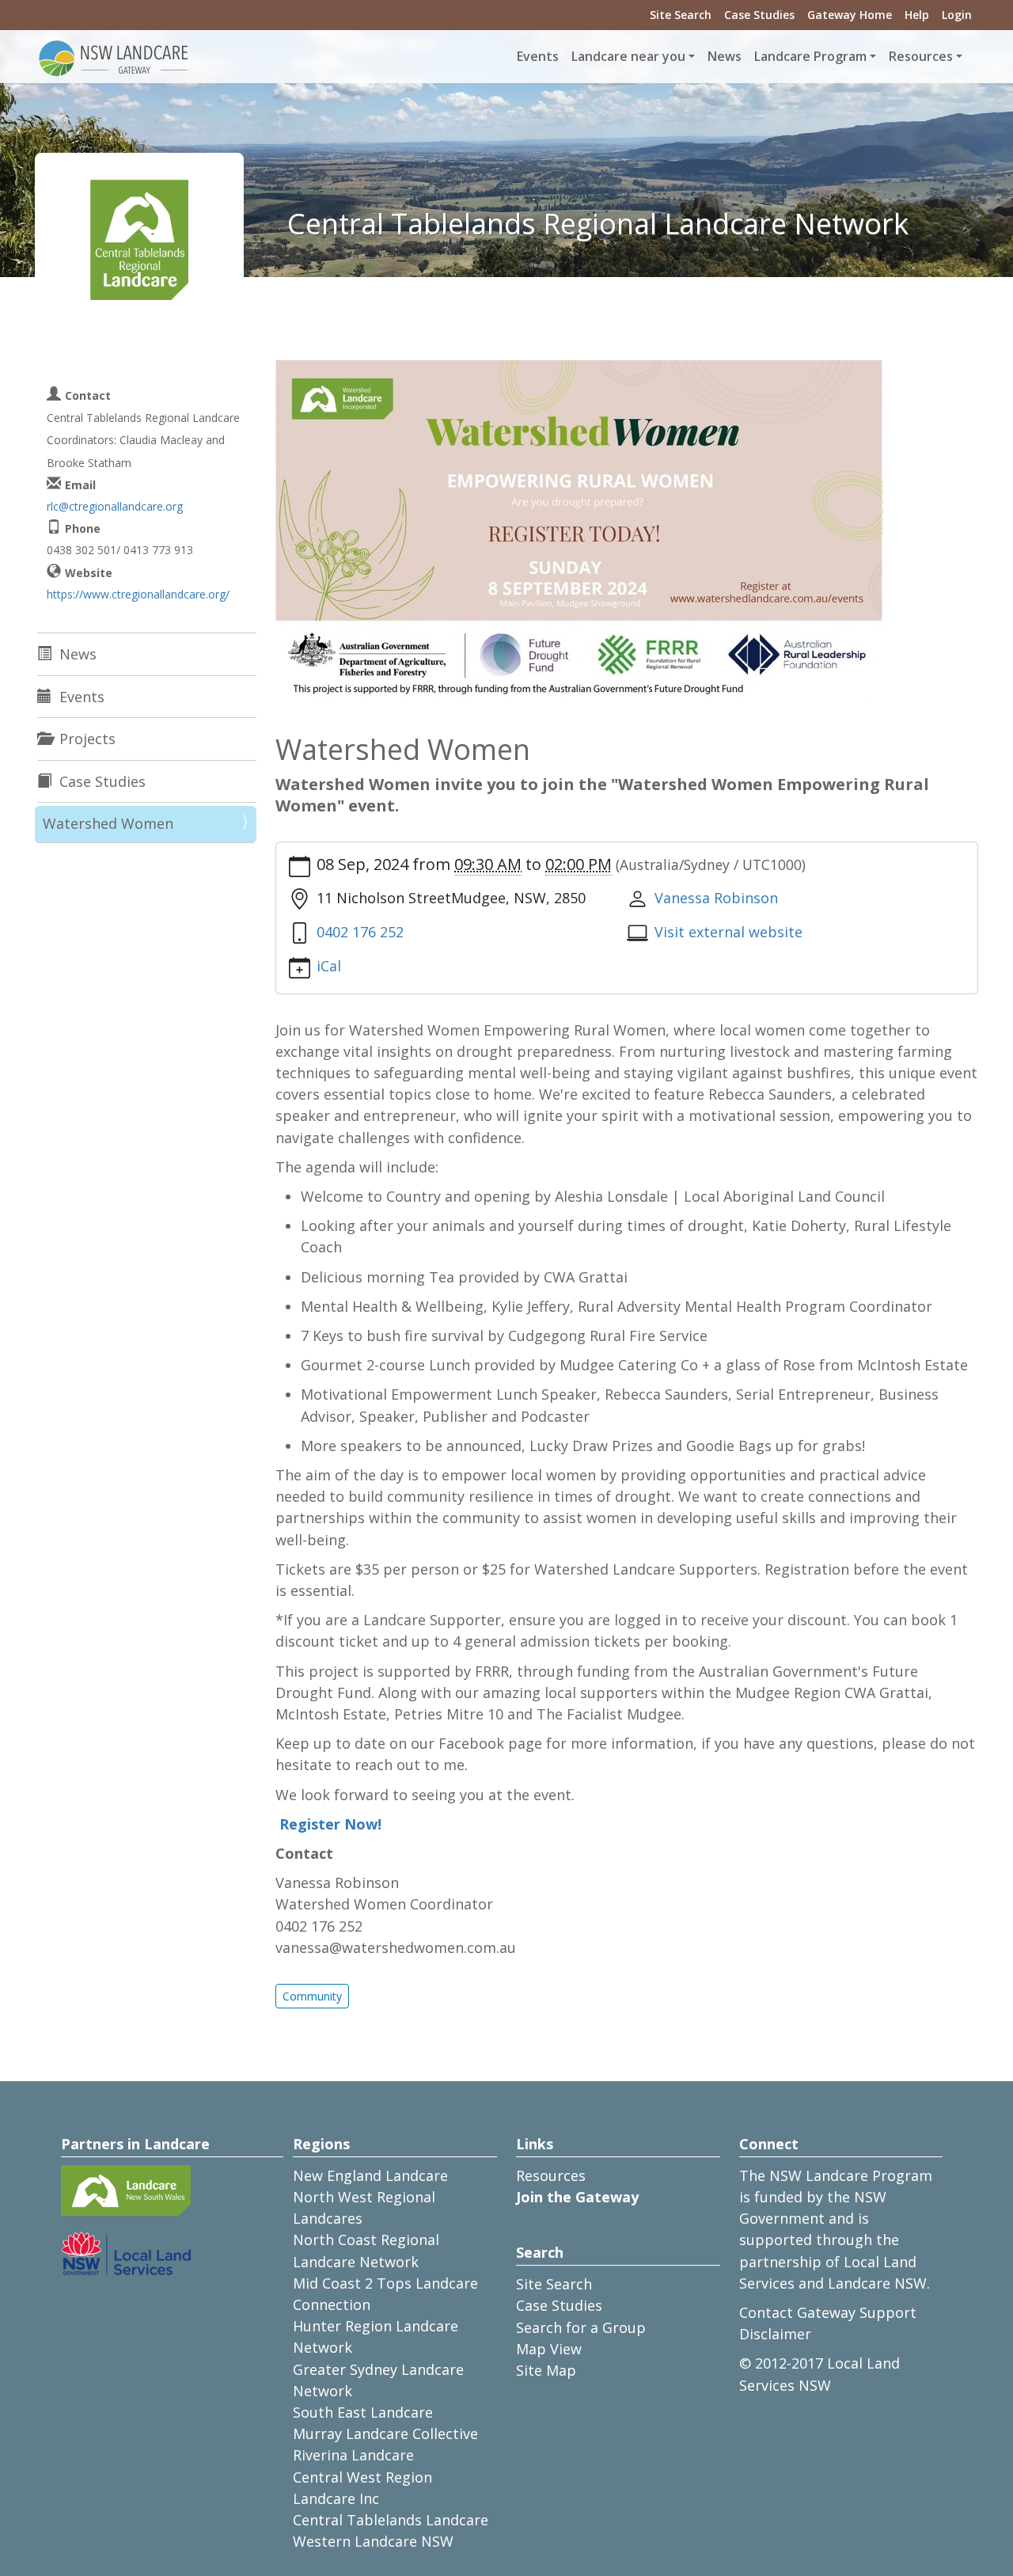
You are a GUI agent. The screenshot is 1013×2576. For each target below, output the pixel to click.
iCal (329, 966)
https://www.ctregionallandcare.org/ (138, 594)
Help (917, 15)
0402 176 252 (360, 932)
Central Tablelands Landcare (391, 2520)
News (725, 56)
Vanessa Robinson (716, 898)
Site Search (681, 15)
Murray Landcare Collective (385, 2434)
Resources (551, 2175)
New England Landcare (370, 2175)
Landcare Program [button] (810, 56)
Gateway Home (850, 15)
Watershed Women (108, 823)
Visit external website (728, 932)
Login (957, 15)
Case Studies (759, 15)
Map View (549, 2349)
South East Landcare (363, 2412)
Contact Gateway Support (828, 2312)
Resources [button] (921, 56)
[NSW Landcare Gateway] (114, 57)
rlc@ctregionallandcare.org (115, 506)
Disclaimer (775, 2334)
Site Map (546, 2370)
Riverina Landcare (353, 2455)
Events (538, 56)
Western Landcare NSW (373, 2541)
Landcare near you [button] (628, 56)
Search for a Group (581, 2327)
